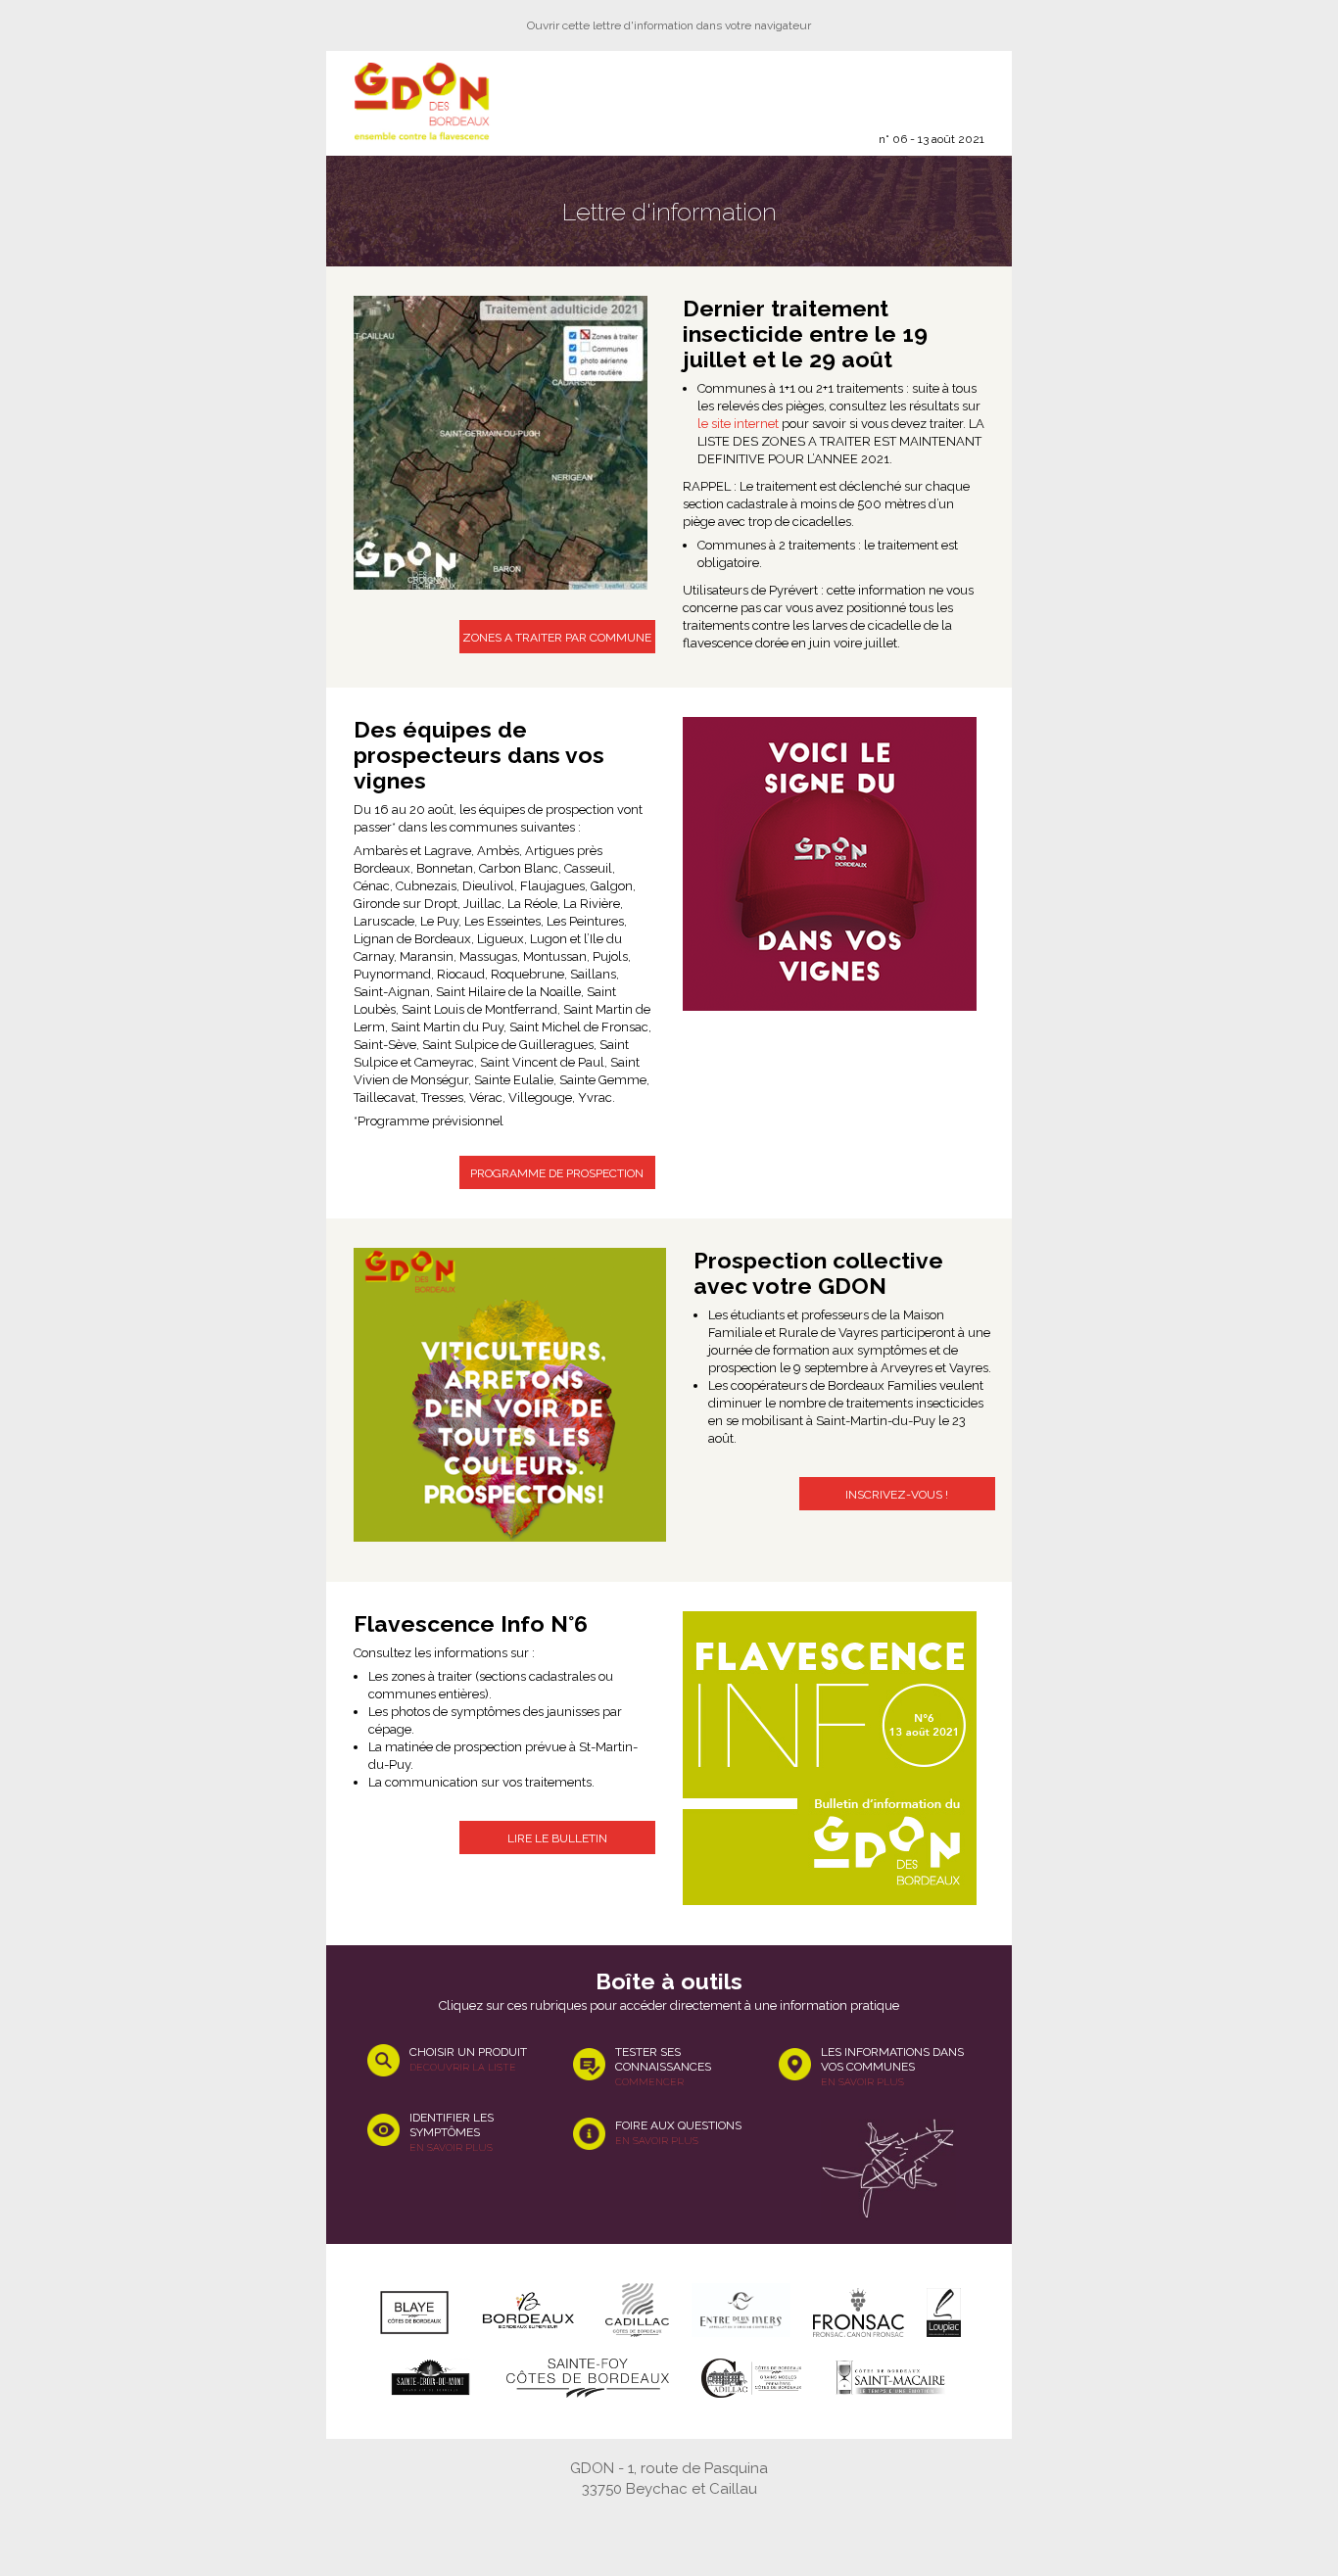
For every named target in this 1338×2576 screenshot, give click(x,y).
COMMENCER (649, 2082)
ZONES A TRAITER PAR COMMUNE (557, 638)
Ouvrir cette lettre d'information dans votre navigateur (669, 25)
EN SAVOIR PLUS (451, 2147)
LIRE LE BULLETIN (557, 1838)
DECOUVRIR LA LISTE (463, 2067)
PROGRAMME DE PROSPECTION (557, 1173)
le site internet (738, 424)
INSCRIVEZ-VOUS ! (897, 1495)
